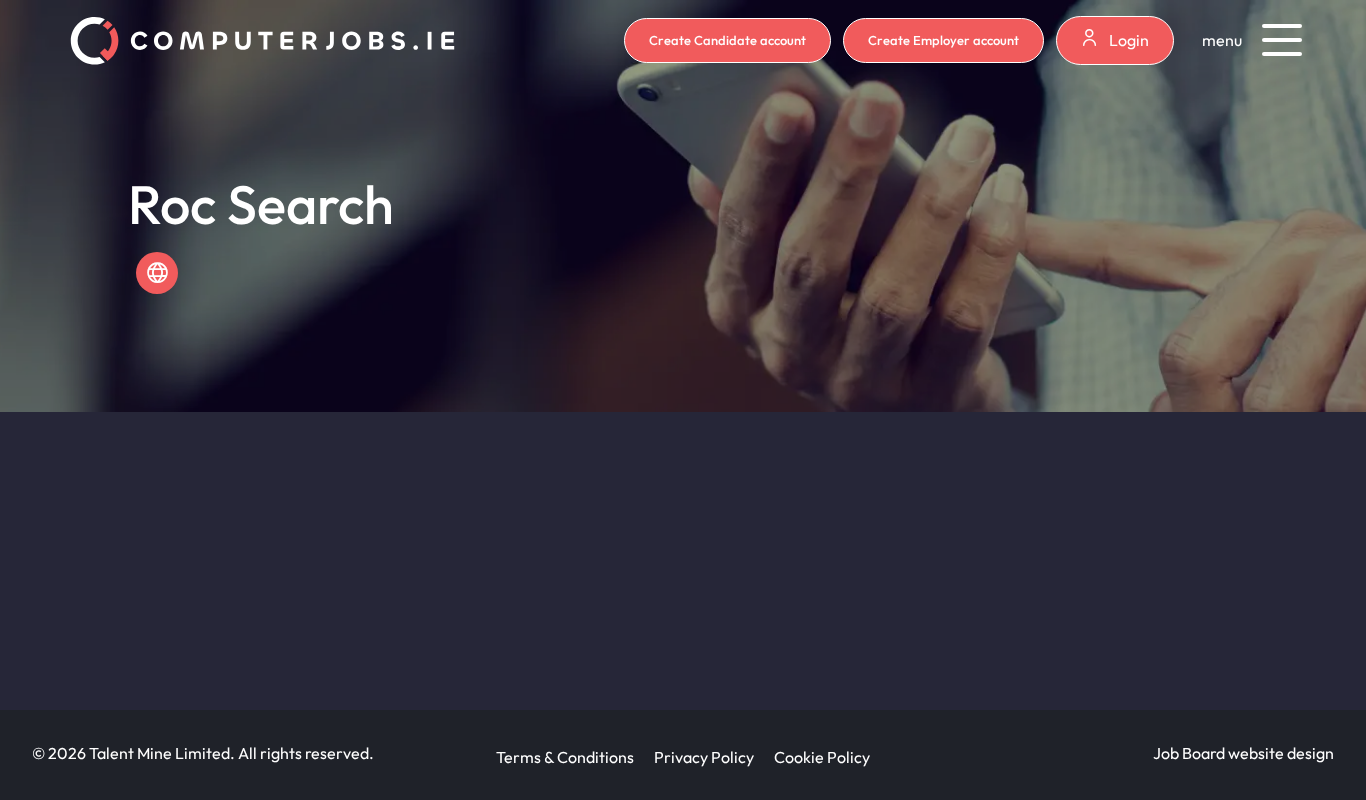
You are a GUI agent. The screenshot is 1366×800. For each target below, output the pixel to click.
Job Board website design (1243, 753)
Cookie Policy (822, 757)
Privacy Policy (704, 757)
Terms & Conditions (565, 757)
